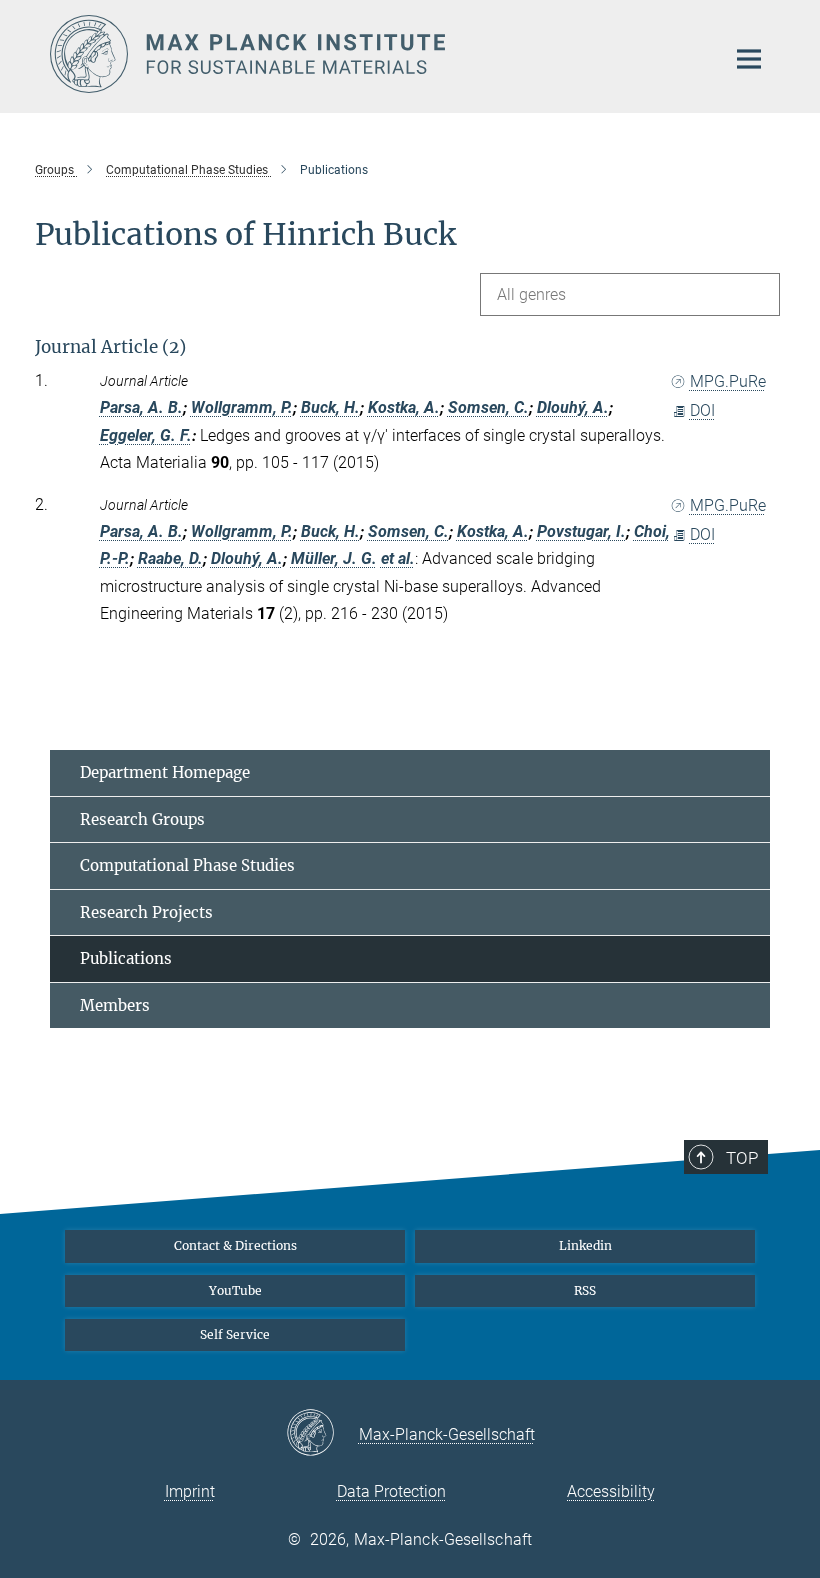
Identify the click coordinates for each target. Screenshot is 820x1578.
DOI (702, 410)
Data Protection (391, 1491)
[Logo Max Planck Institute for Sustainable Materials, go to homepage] (375, 54)
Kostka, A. (404, 407)
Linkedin (585, 1245)
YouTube (235, 1290)
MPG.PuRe (728, 381)
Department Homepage (165, 772)
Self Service (235, 1334)
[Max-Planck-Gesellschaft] (322, 1434)
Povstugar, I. (581, 531)
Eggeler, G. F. (146, 435)
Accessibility (611, 1491)
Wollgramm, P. (242, 407)
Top (742, 1158)
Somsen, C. (488, 407)
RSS (585, 1290)
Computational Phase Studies (187, 865)
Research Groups (142, 819)
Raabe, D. (170, 558)
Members (115, 1005)
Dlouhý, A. (573, 407)
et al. (398, 558)
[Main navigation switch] (749, 59)
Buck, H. (330, 407)
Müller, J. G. (334, 558)
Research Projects (146, 912)
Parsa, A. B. (141, 407)
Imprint (190, 1491)
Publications (126, 958)
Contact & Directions (235, 1245)
